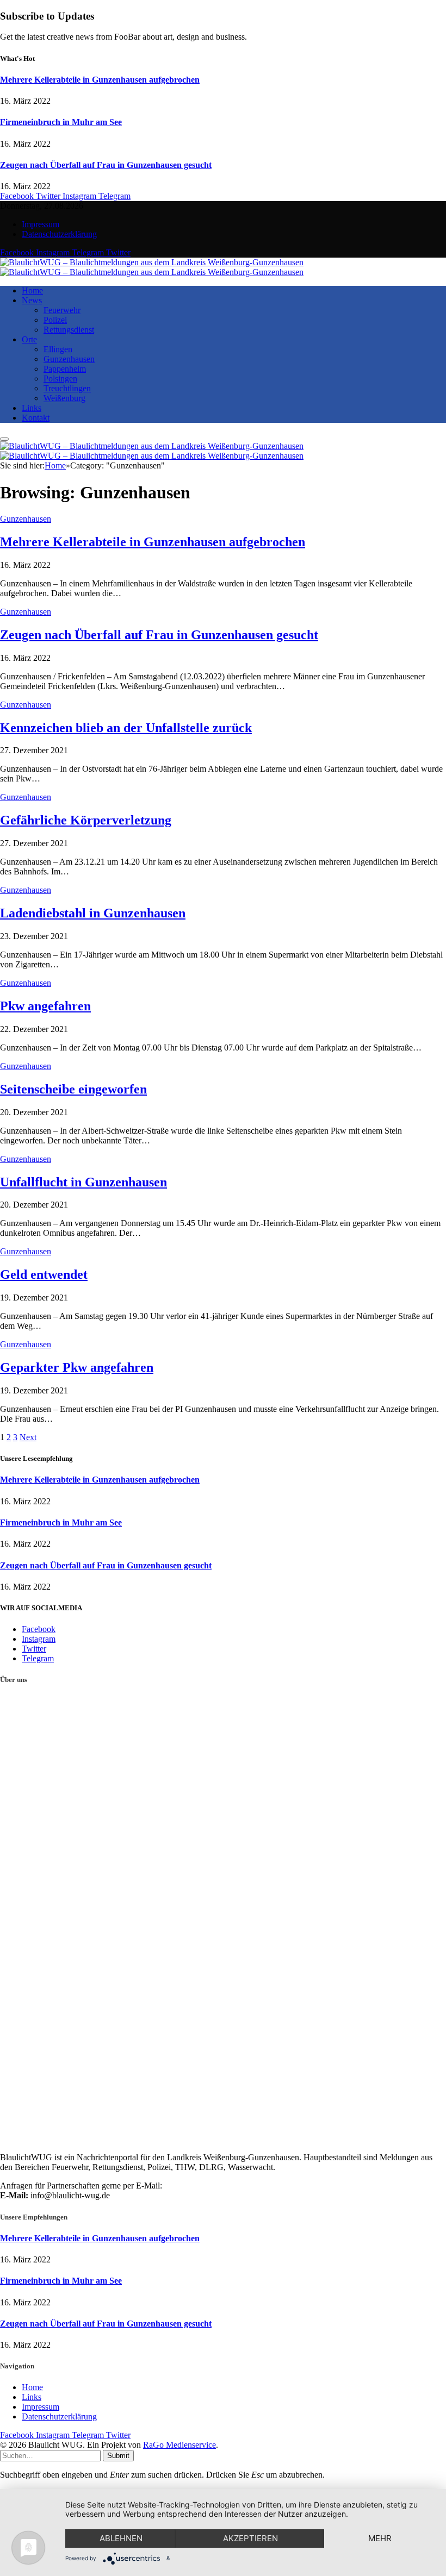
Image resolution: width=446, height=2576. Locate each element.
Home (32, 290)
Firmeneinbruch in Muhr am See (61, 122)
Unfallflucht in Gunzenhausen (83, 1182)
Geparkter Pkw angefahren (77, 1367)
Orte (29, 339)
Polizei (55, 320)
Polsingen (60, 379)
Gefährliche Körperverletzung (86, 820)
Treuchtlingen (67, 388)
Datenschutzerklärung (59, 234)
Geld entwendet (44, 1274)
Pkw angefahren (45, 1006)
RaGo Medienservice (179, 2445)
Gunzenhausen (69, 359)
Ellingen (58, 349)
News (32, 300)
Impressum (41, 224)
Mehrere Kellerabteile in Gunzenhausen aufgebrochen (100, 80)
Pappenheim (65, 369)
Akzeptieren (250, 2538)
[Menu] (4, 439)
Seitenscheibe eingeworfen (73, 1089)
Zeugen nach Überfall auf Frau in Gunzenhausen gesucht (106, 165)
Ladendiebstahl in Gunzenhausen (93, 913)
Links (32, 408)
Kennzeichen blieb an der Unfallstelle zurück (126, 728)
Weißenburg (64, 398)
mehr (380, 2538)
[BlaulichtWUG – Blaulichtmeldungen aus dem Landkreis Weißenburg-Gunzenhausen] (152, 267)
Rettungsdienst (69, 330)
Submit (118, 2456)
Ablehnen (121, 2538)
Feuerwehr (62, 310)
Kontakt (36, 418)
